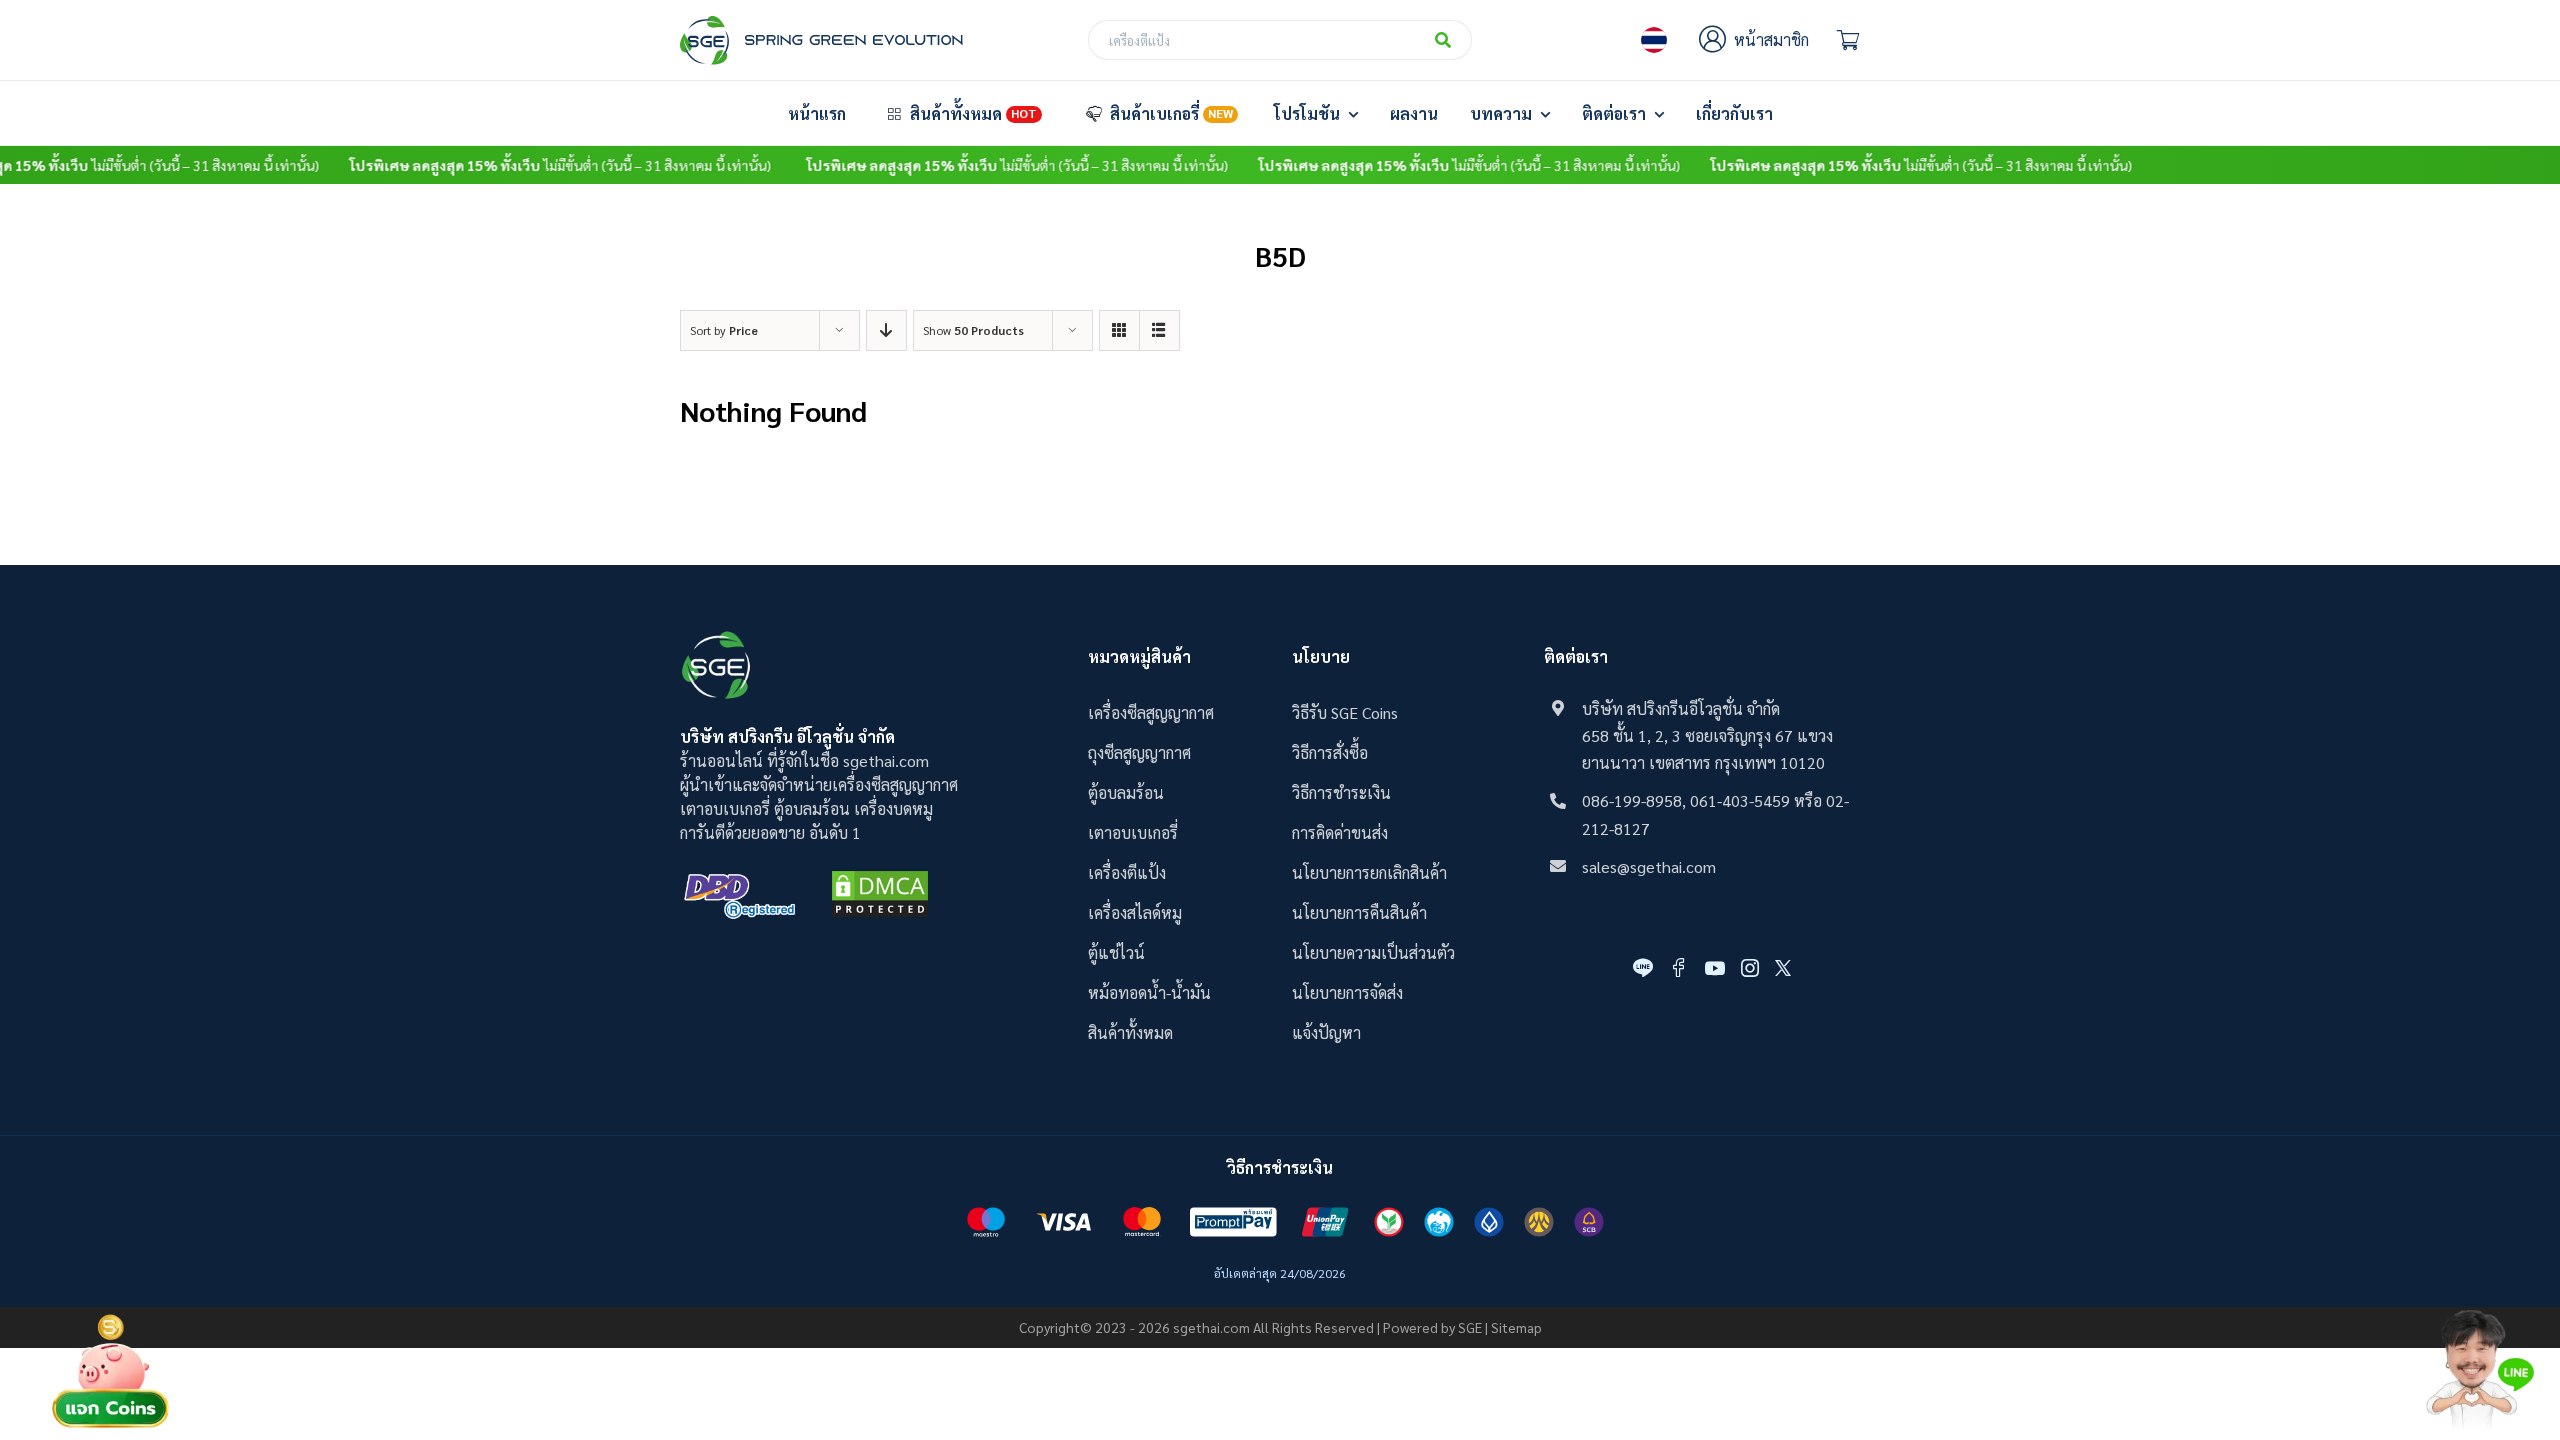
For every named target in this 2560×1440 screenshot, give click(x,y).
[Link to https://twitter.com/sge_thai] (1783, 968)
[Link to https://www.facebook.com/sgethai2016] (1679, 968)
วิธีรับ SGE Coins (1345, 712)
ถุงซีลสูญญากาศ (1139, 752)
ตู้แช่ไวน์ (1116, 952)
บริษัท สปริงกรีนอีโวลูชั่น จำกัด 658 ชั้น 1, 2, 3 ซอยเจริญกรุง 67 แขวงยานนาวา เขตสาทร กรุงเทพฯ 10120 (1707, 735)
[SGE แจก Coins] (111, 1313)
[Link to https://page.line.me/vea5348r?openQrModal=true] (1643, 968)
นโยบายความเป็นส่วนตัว (1373, 952)
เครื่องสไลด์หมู (1135, 912)
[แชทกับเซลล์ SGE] (2480, 1317)
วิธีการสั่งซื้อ (1330, 752)
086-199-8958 (1632, 800)
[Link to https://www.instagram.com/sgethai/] (1750, 968)
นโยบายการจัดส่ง (1347, 992)
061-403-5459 (1740, 800)
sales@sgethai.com (1649, 866)
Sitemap (1516, 1327)
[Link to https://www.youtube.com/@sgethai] (1715, 968)
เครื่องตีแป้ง (1127, 872)
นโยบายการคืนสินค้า (1359, 912)
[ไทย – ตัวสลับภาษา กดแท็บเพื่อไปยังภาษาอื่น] (1654, 40)
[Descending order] (886, 330)
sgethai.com (1211, 1327)
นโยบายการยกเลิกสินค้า (1369, 872)
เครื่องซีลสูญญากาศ (1151, 712)
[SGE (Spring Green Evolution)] (821, 23)
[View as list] (1159, 330)
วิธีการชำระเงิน (1341, 792)
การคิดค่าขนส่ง (1340, 832)
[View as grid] (1119, 330)
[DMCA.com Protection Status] (880, 897)
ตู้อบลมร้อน (1126, 792)
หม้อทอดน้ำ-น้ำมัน (1149, 992)
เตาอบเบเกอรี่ (1133, 832)
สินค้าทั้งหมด (1130, 1032)
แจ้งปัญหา (1326, 1032)
